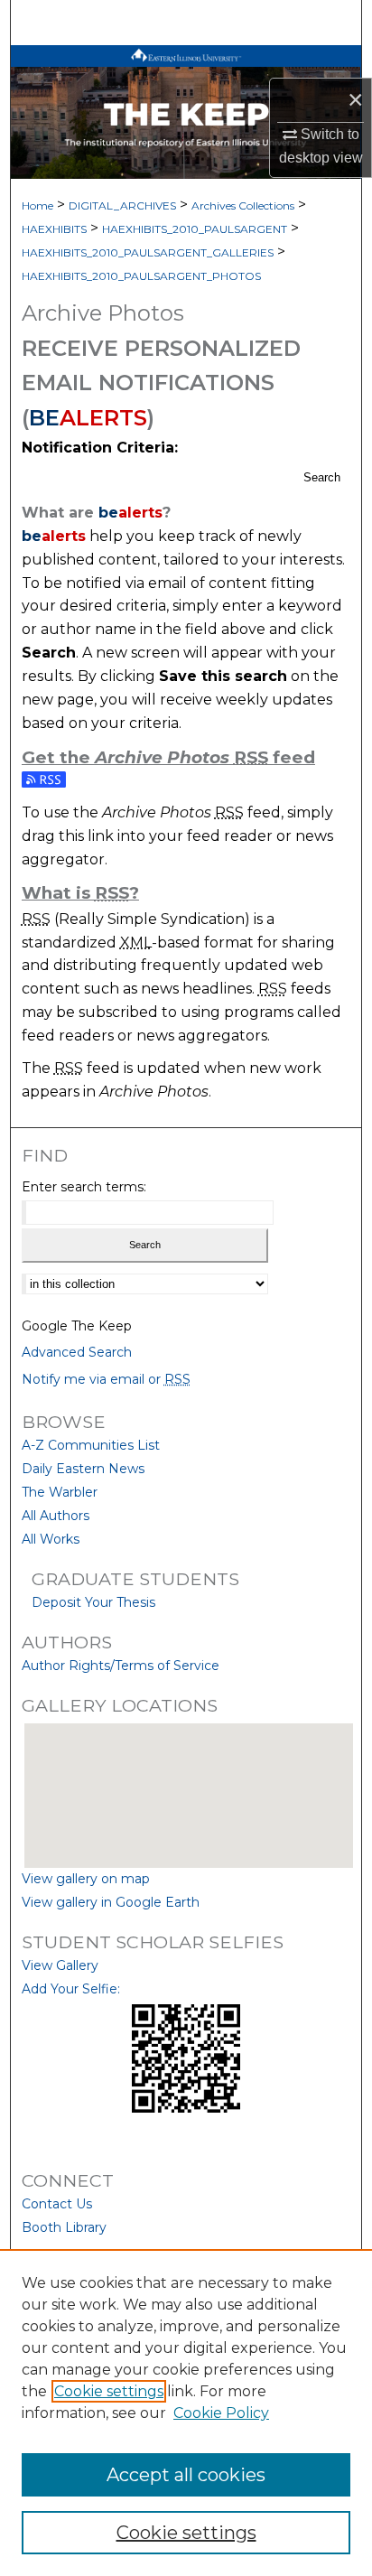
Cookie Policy (221, 2413)
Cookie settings (109, 2391)
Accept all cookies (186, 2475)
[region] (186, 2413)
